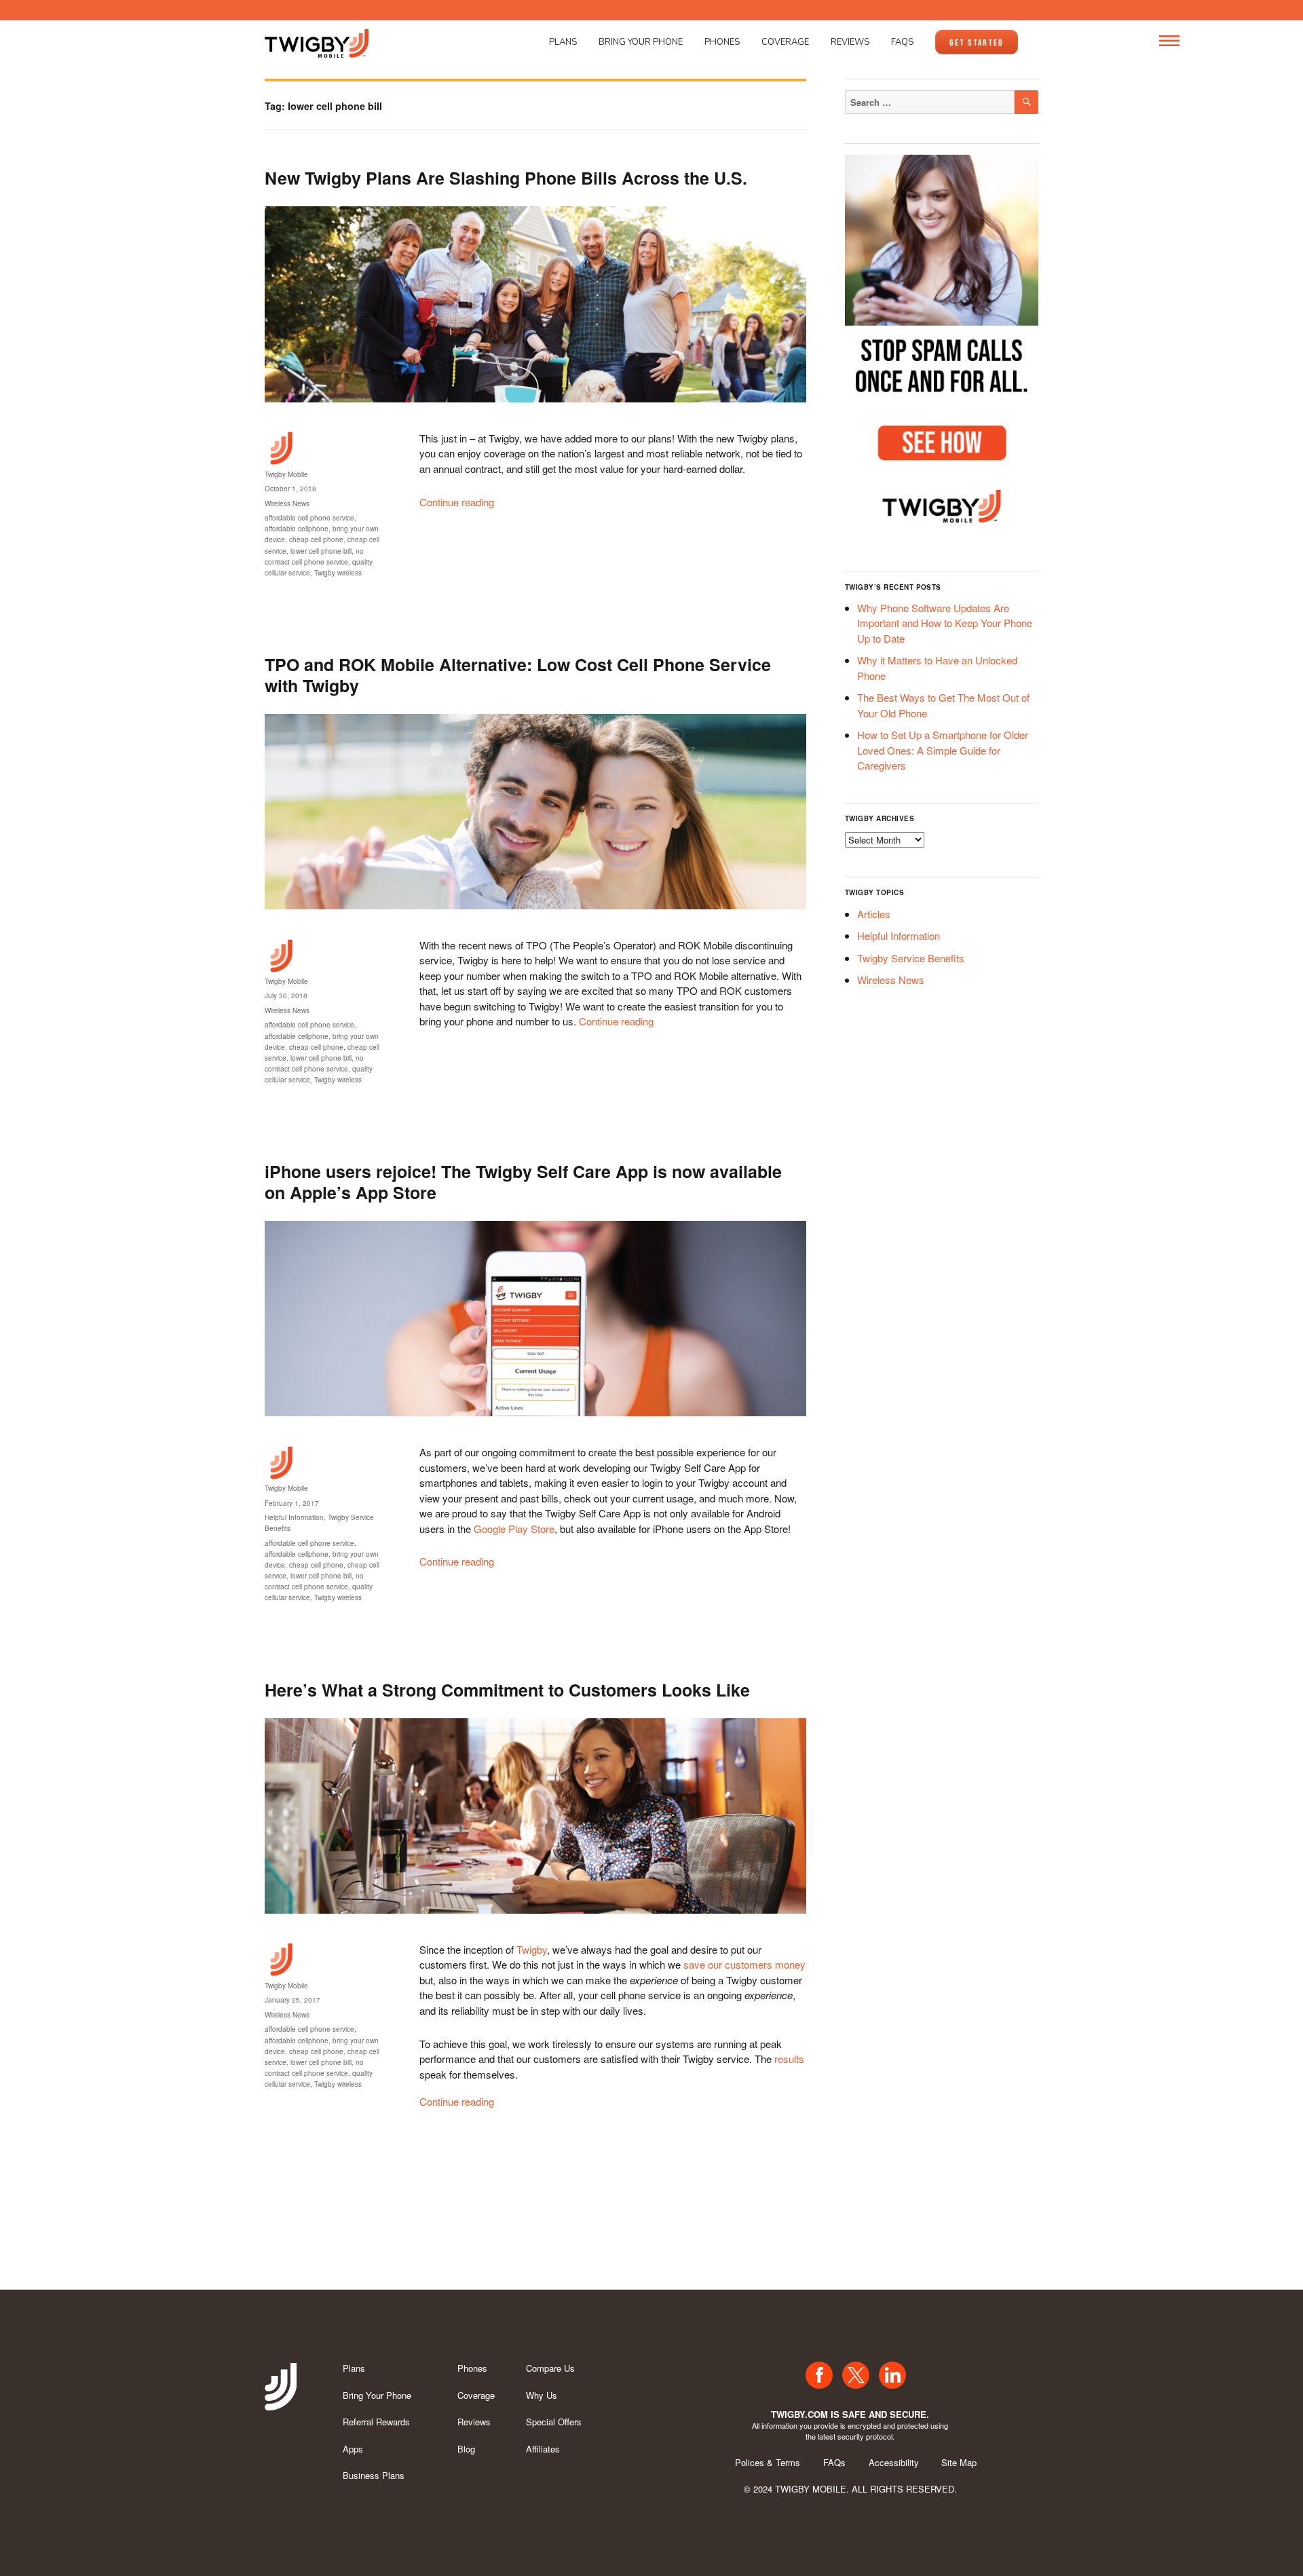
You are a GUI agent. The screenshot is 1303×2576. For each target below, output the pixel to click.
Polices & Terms (768, 2462)
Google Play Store (514, 1529)
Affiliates (543, 2449)
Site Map (959, 2462)
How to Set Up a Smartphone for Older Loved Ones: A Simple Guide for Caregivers (943, 750)
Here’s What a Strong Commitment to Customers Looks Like (507, 1690)
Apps (353, 2449)
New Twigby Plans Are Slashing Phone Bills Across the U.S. (506, 178)
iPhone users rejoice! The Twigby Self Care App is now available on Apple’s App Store (523, 1182)
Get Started (977, 43)
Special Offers (554, 2422)
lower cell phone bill (321, 551)
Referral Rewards (376, 2422)
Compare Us (550, 2368)
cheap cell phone (316, 539)
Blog (466, 2449)
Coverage (785, 42)
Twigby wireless (338, 573)
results (789, 2059)
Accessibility (894, 2462)
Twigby (532, 1949)
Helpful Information (294, 1517)
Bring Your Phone (641, 42)
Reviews (850, 42)
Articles (874, 914)
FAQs (902, 42)
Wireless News (287, 504)
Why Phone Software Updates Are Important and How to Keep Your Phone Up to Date (945, 623)
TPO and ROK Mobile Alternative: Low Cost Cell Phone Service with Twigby (518, 675)
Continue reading (457, 502)
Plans (563, 42)
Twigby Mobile (286, 474)
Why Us (542, 2395)
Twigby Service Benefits (911, 958)
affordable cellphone (297, 529)
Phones (722, 42)
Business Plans (374, 2475)
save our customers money (744, 1964)
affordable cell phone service (309, 518)
